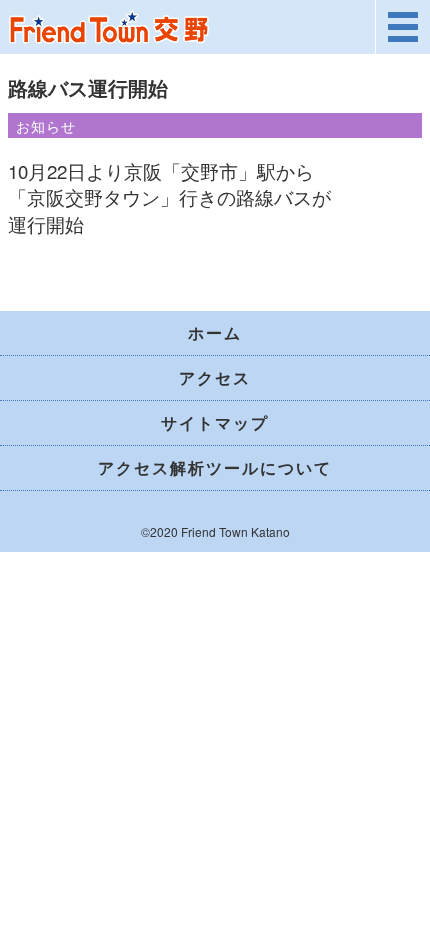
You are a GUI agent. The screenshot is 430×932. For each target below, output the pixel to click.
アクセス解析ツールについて (215, 467)
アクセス (215, 377)
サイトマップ (215, 422)
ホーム (215, 332)
